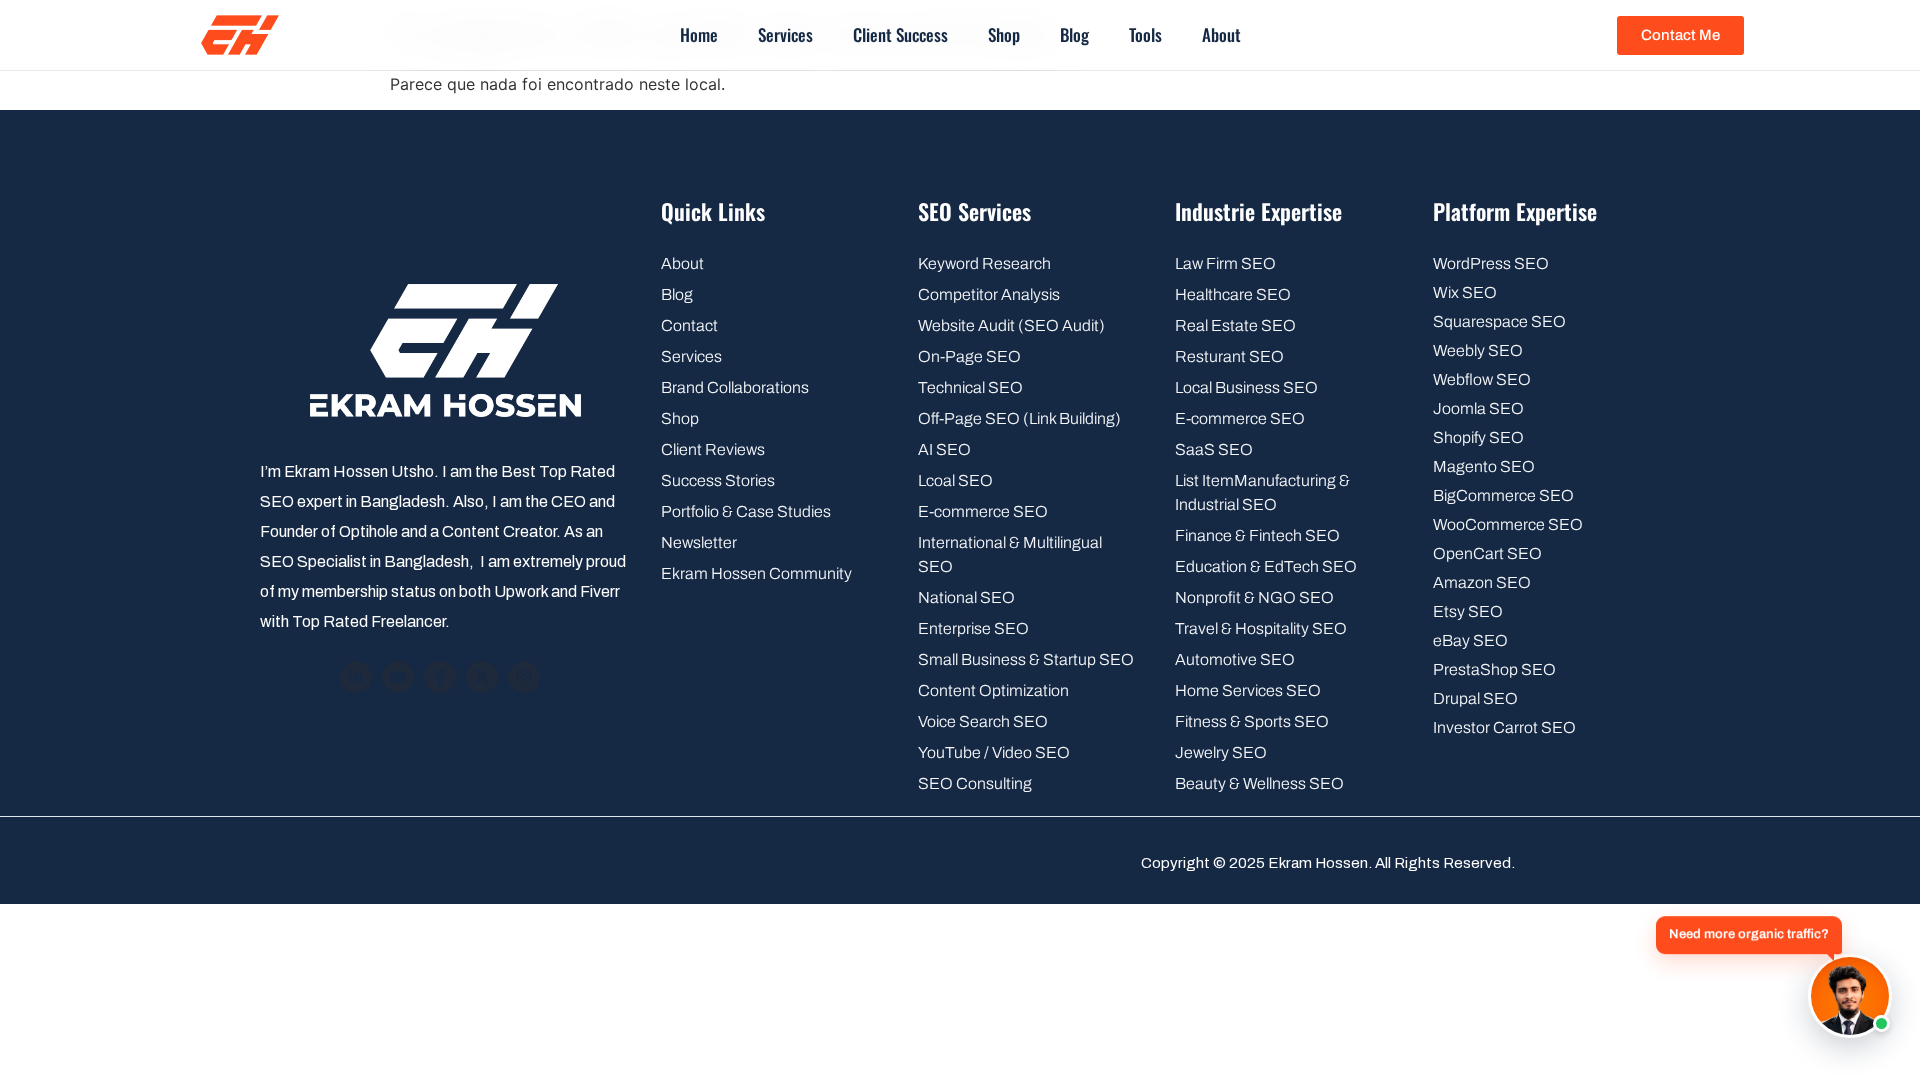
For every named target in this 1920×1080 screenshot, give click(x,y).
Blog (1074, 34)
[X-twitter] (482, 677)
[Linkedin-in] (356, 677)
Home (699, 34)
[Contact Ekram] (1850, 996)
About (1221, 34)
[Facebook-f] (440, 677)
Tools (1145, 34)
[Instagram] (524, 677)
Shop (1004, 34)
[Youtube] (398, 677)
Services (785, 34)
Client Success (900, 34)
